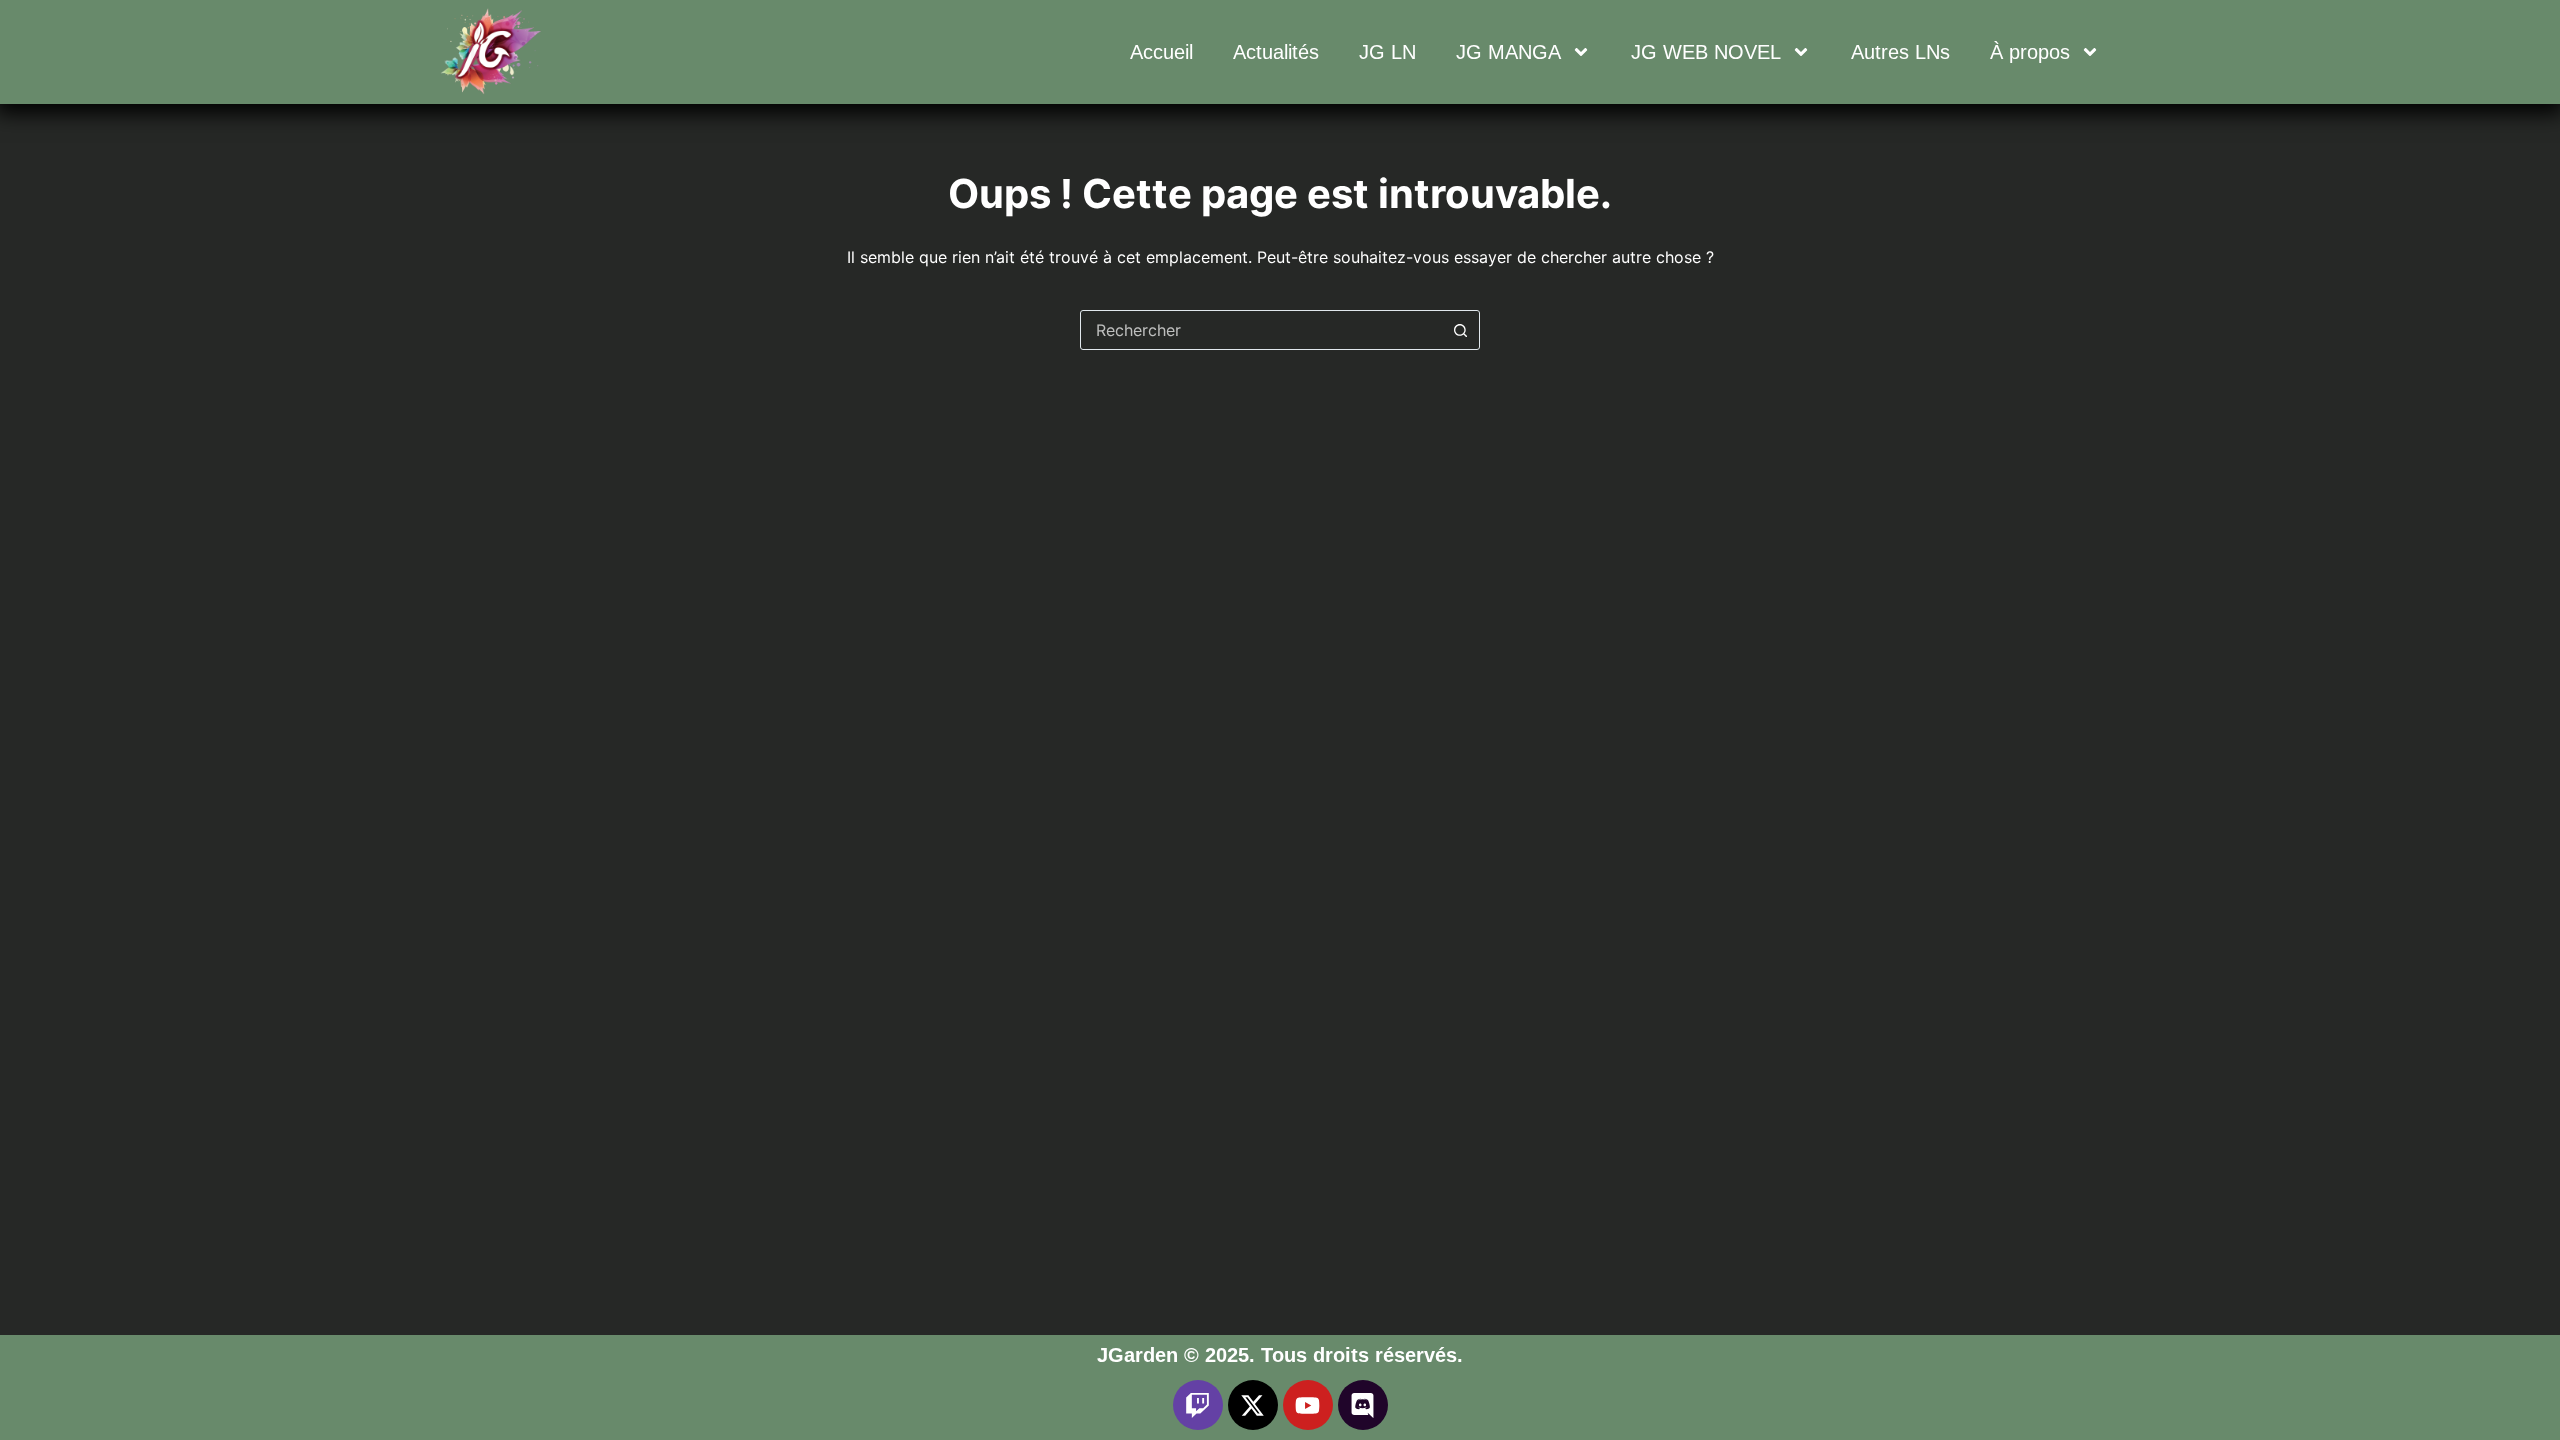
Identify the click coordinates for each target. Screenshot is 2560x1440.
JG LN (1387, 52)
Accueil (1161, 52)
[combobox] (1261, 330)
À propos (2030, 52)
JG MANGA (1508, 52)
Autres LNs (1900, 52)
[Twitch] (1198, 1405)
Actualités (1276, 52)
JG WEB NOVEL (1706, 52)
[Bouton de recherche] (1460, 330)
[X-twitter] (1253, 1405)
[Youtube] (1308, 1405)
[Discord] (1363, 1405)
